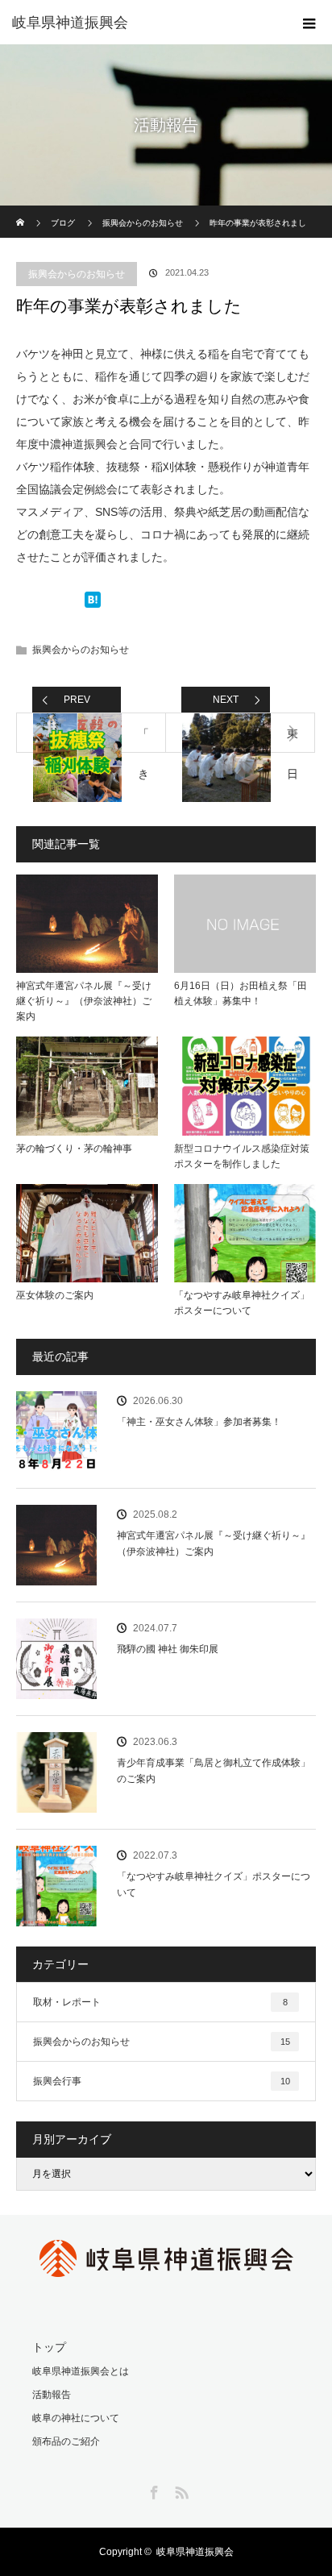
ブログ (63, 223)
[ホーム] (21, 212)
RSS (180, 2490)
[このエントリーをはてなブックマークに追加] (93, 603)
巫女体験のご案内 (55, 1295)
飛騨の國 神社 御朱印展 (168, 1649)
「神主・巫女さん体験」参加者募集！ (199, 1422)
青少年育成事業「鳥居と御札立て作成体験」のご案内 (214, 1770)
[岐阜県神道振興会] (142, 23)
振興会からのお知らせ (77, 274)
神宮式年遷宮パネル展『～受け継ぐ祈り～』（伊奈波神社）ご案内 (84, 1001)
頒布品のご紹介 (66, 2441)
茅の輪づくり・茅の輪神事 (74, 1149)
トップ (49, 2347)
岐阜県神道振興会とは (81, 2371)
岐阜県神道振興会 (195, 2552)
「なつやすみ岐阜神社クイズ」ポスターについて (242, 1303)
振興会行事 (162, 2081)
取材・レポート (160, 2002)
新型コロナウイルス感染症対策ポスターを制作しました (242, 1156)
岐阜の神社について (76, 2418)
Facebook (152, 2490)
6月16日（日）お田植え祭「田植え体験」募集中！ (241, 993)
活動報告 (52, 2395)
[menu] (309, 23)
